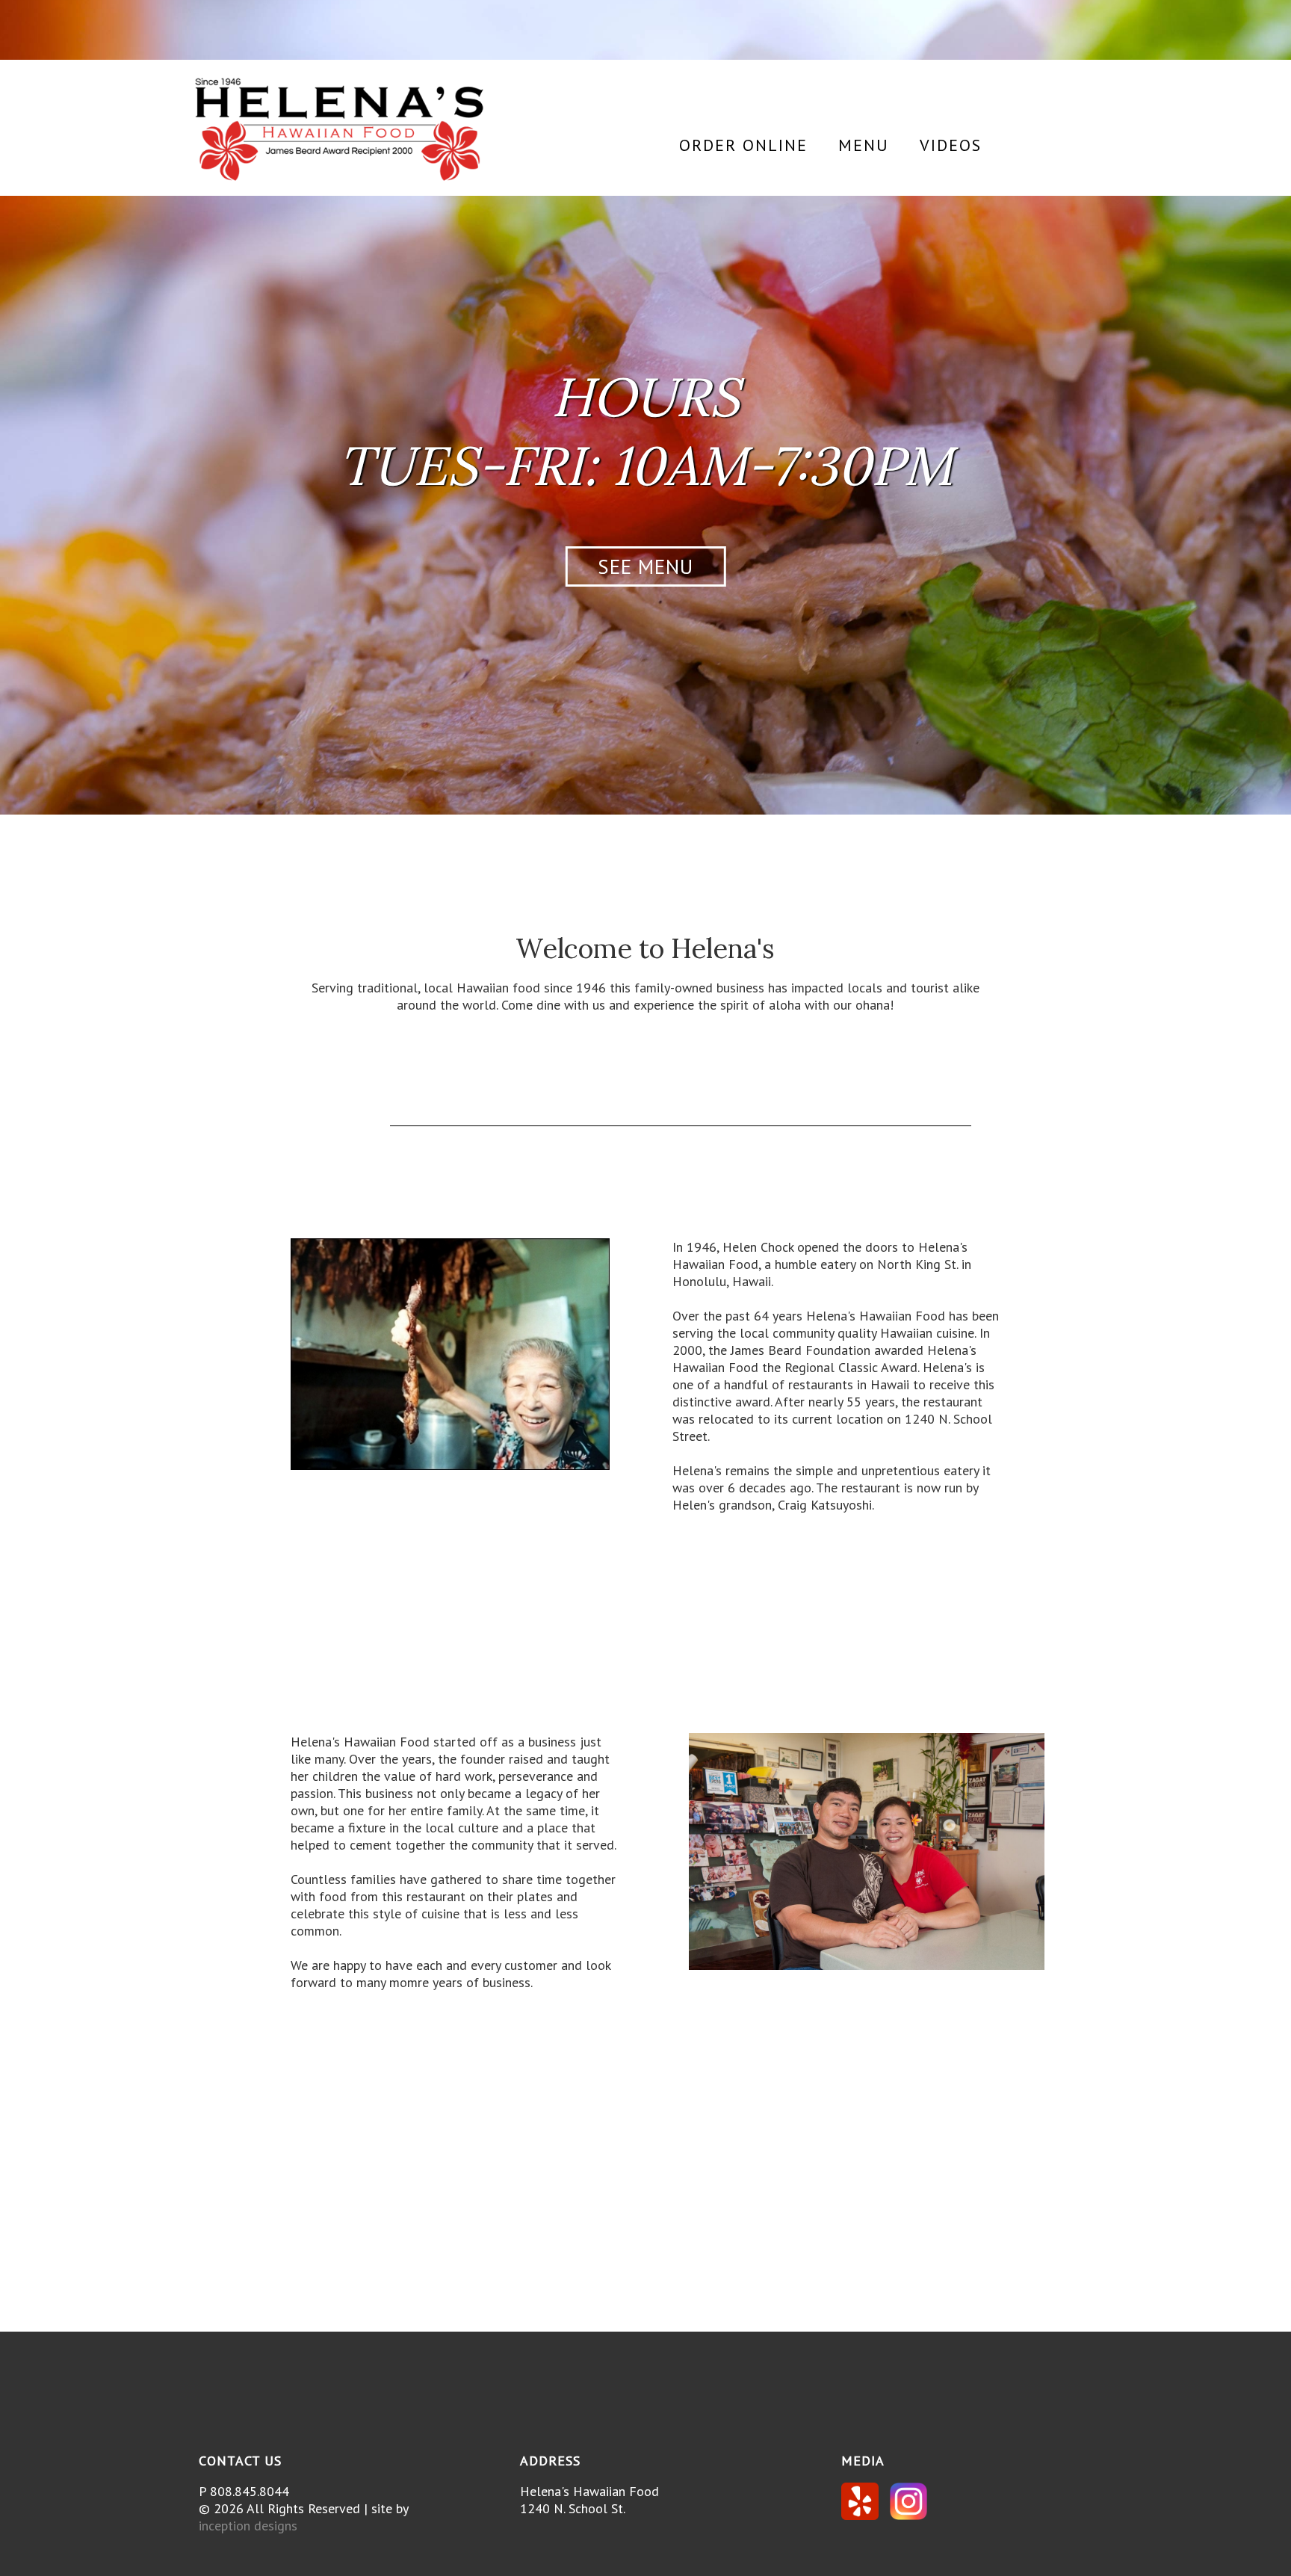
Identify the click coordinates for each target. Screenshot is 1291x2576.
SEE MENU (645, 566)
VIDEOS (951, 145)
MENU (864, 145)
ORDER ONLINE (743, 145)
